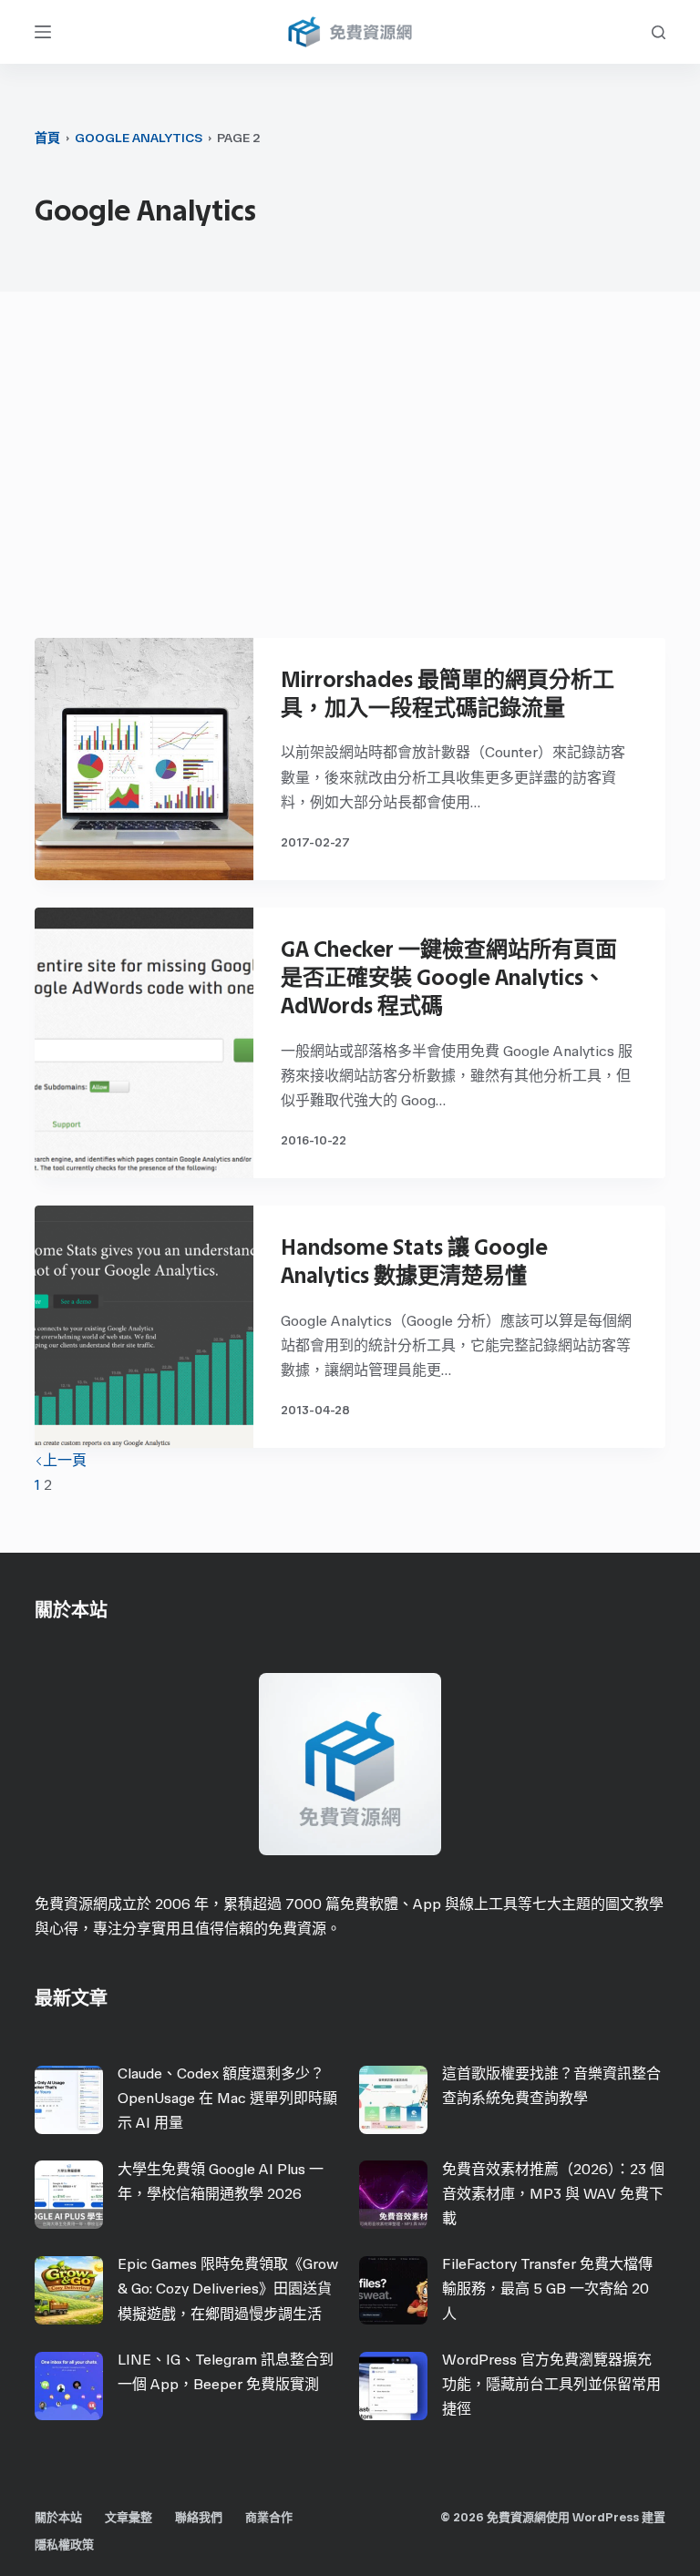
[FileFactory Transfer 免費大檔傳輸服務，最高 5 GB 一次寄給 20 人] (393, 2290)
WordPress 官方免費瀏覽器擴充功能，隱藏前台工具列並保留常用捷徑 (551, 2384)
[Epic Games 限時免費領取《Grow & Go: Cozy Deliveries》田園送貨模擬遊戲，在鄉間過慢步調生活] (69, 2290)
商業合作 (269, 2517)
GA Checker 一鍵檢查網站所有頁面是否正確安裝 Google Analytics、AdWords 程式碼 (449, 977)
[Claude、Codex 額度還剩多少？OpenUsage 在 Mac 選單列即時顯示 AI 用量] (69, 2100)
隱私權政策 (64, 2545)
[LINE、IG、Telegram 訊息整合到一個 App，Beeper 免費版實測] (69, 2386)
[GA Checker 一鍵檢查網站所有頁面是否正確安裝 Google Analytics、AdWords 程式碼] (144, 1043)
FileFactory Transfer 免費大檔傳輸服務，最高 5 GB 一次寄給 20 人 (547, 2289)
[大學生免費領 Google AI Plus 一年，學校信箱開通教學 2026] (69, 2195)
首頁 (47, 138)
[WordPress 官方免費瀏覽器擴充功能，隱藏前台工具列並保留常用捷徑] (393, 2386)
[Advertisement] (350, 474)
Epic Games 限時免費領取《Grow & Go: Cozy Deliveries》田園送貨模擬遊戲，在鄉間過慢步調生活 (228, 2289)
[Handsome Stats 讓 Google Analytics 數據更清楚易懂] (144, 1327)
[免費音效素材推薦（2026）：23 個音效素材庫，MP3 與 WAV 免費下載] (393, 2195)
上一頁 (65, 1460)
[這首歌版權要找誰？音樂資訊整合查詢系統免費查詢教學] (393, 2100)
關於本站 (58, 2517)
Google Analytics (139, 138)
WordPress (606, 2517)
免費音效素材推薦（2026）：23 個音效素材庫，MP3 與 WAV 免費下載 (553, 2194)
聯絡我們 (199, 2517)
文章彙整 (129, 2517)
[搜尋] (659, 32)
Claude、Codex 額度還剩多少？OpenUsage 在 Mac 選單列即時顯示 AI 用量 (227, 2098)
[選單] (43, 32)
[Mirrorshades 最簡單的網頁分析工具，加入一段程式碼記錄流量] (144, 759)
